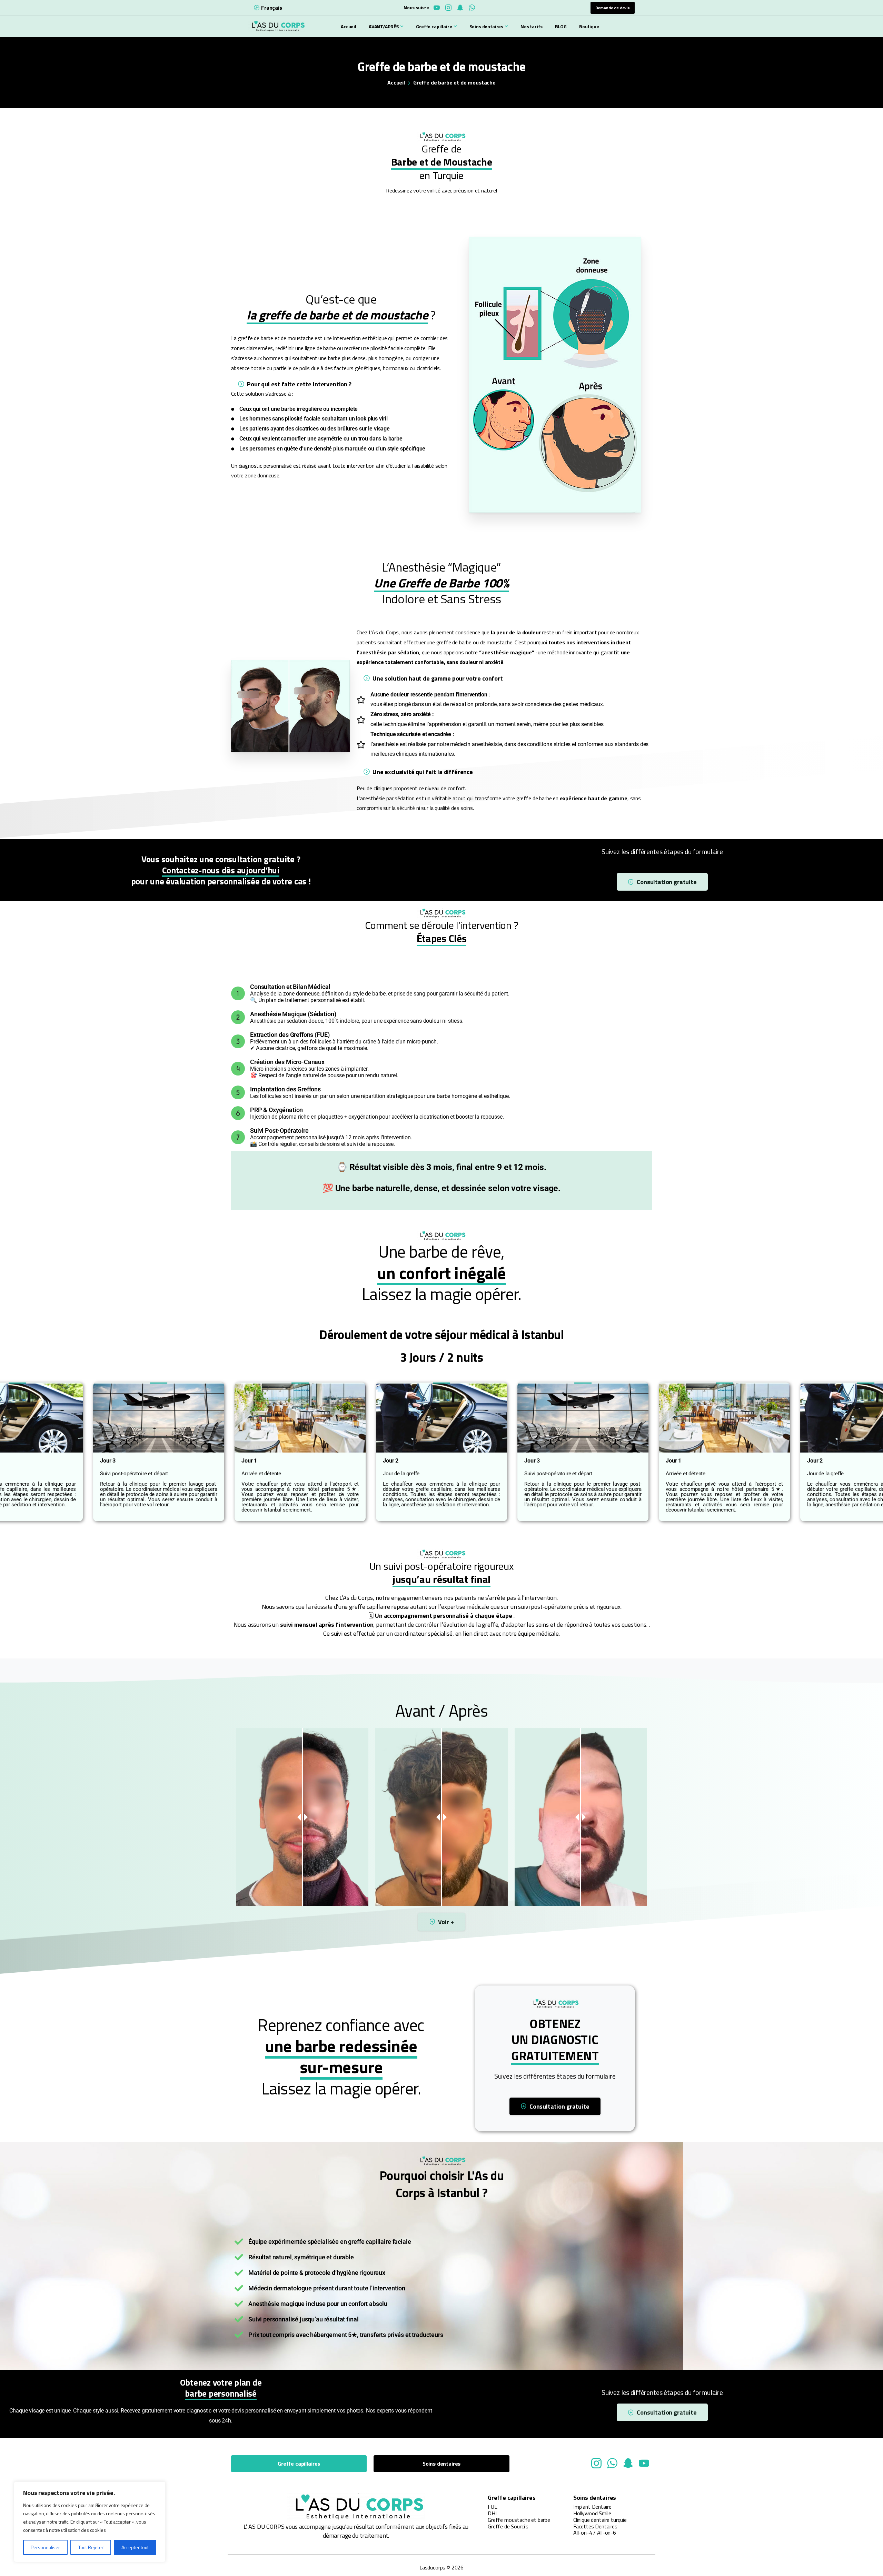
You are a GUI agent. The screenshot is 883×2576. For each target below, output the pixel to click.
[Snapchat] (460, 8)
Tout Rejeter (91, 2547)
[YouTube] (437, 8)
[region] (90, 2522)
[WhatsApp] (472, 8)
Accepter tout (135, 2547)
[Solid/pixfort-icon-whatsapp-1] (612, 2463)
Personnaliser (45, 2547)
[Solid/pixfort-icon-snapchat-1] (628, 2463)
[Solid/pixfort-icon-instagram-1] (596, 2463)
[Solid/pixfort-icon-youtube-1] (644, 2463)
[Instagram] (448, 8)
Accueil (396, 82)
